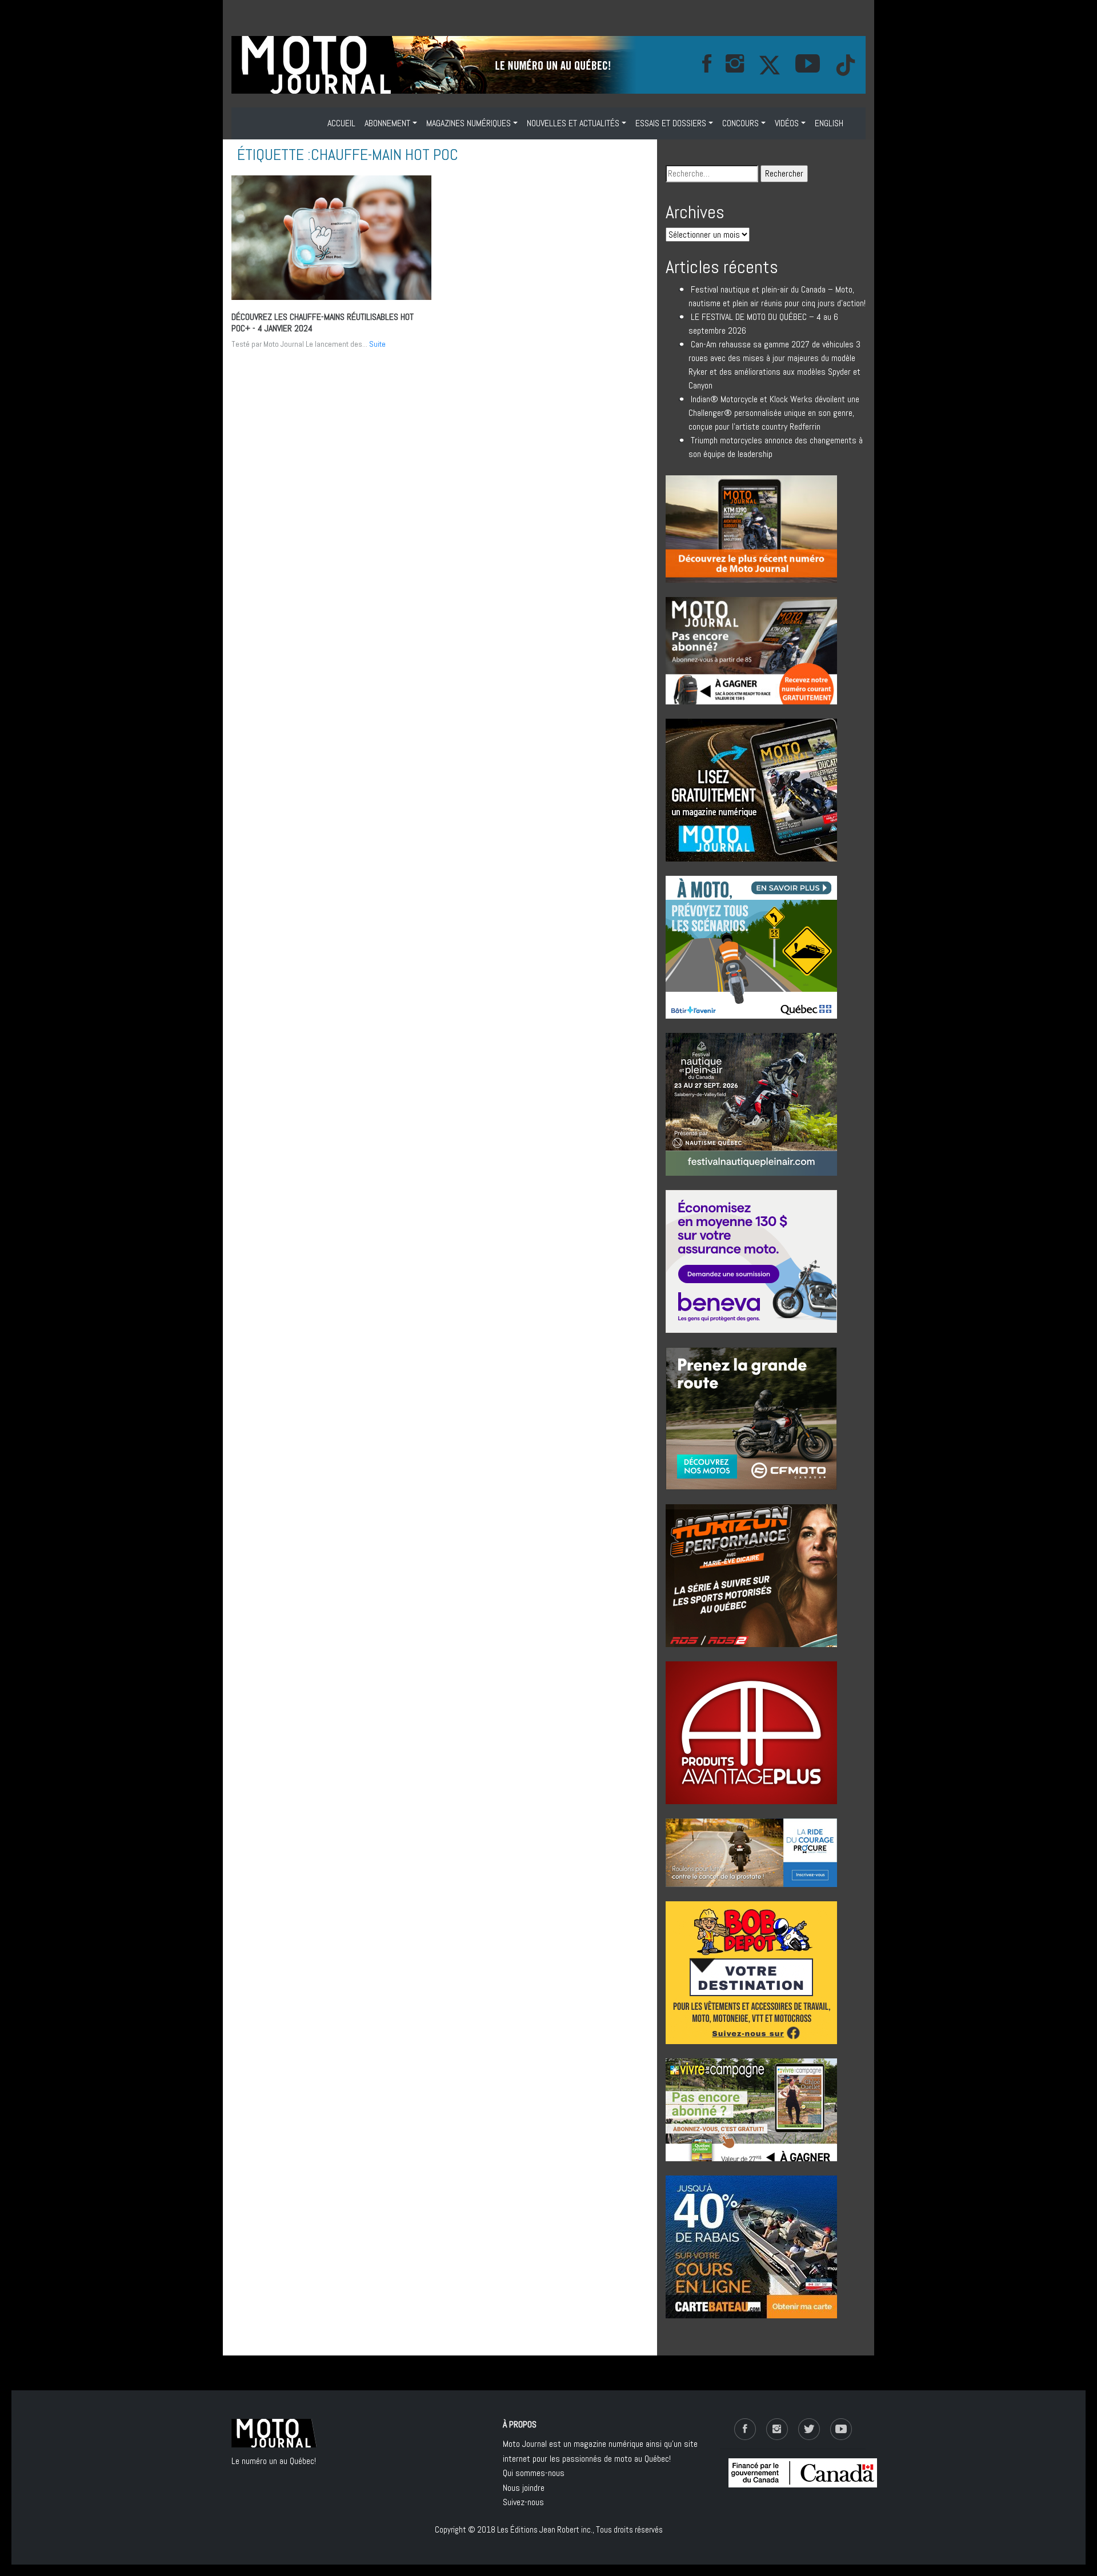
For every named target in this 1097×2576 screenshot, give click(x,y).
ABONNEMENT (387, 123)
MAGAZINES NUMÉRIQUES (469, 123)
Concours (740, 123)
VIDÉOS (787, 123)
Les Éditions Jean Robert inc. (545, 2529)
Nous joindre (524, 2488)
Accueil (341, 123)
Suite (377, 344)
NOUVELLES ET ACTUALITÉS (573, 123)
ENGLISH (829, 123)
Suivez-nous (523, 2502)
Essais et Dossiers (671, 123)
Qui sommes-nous (534, 2473)
